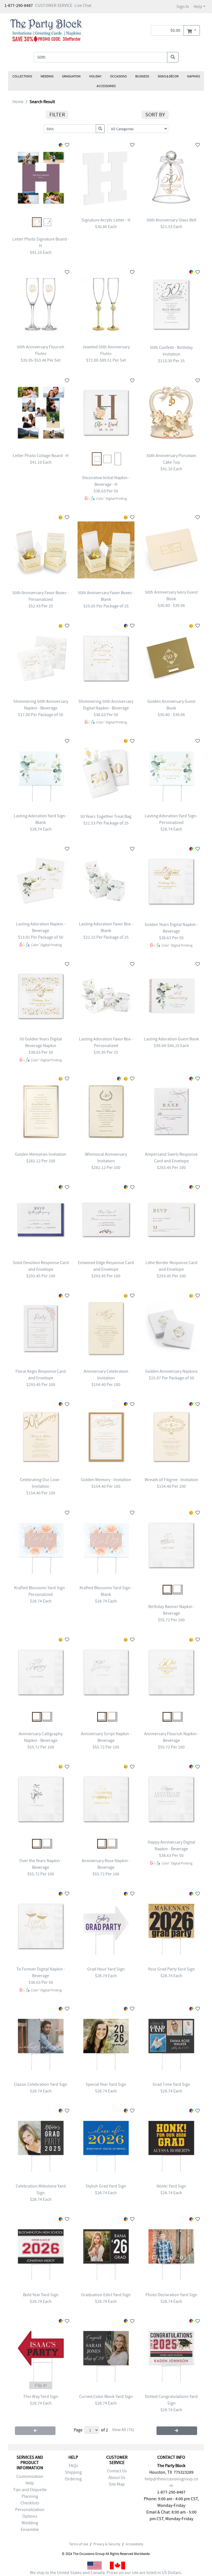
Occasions (118, 76)
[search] (173, 57)
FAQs (73, 2466)
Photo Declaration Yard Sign (171, 2295)
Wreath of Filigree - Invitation (171, 1480)
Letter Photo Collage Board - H (41, 456)
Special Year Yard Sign (106, 2084)
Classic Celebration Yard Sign (41, 2084)
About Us (117, 2478)
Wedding (47, 76)
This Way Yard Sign (41, 2397)
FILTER (57, 115)
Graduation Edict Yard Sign (106, 2295)
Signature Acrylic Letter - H (106, 220)
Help (198, 7)
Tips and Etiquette (30, 2490)
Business (142, 76)
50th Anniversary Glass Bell (171, 220)
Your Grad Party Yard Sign (171, 1969)
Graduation (71, 76)
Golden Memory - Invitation (106, 1480)
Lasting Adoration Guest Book (171, 1039)
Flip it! (41, 2385)
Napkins (194, 76)
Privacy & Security (107, 2544)
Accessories (106, 86)
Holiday (95, 76)
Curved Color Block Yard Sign (106, 2397)
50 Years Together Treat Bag (106, 816)
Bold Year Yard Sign (41, 2295)
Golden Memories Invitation (41, 1154)
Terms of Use (79, 2544)
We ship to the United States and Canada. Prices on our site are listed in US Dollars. (106, 2573)
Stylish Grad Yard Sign (106, 2186)
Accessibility (134, 2544)
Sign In (183, 7)
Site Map (117, 2484)
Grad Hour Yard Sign (106, 1969)
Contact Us (117, 2471)
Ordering (73, 2479)
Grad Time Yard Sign (171, 2084)
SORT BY (155, 115)
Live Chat (83, 6)
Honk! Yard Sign (171, 2186)
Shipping (73, 2472)
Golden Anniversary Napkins (171, 1371)
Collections (22, 76)
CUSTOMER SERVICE (54, 6)
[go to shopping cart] (192, 30)
